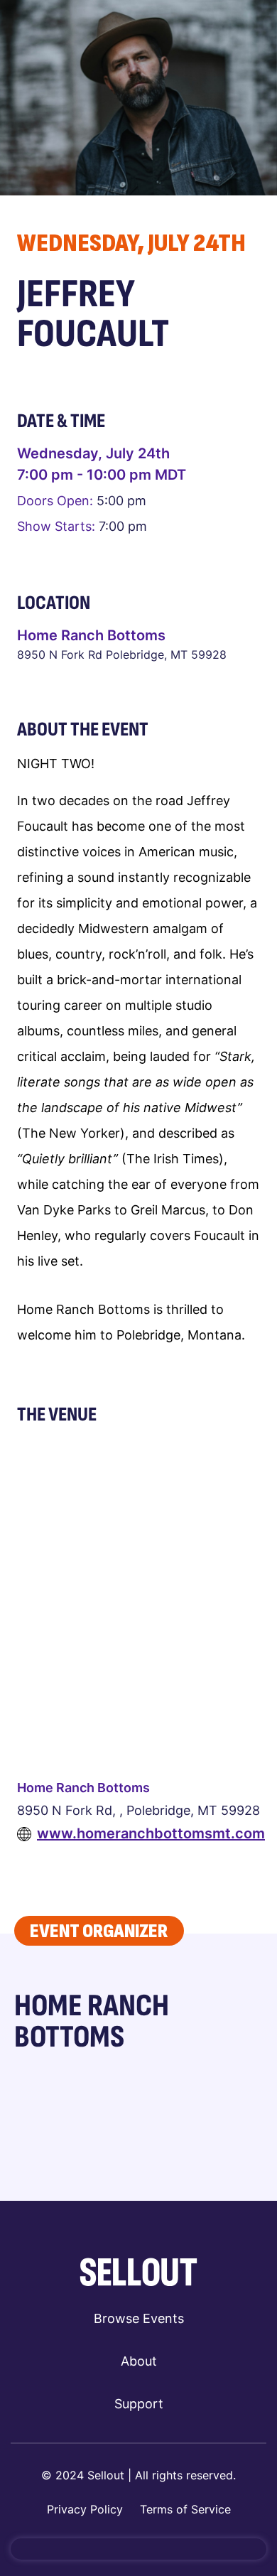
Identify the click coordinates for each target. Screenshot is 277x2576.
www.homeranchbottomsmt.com (151, 1833)
